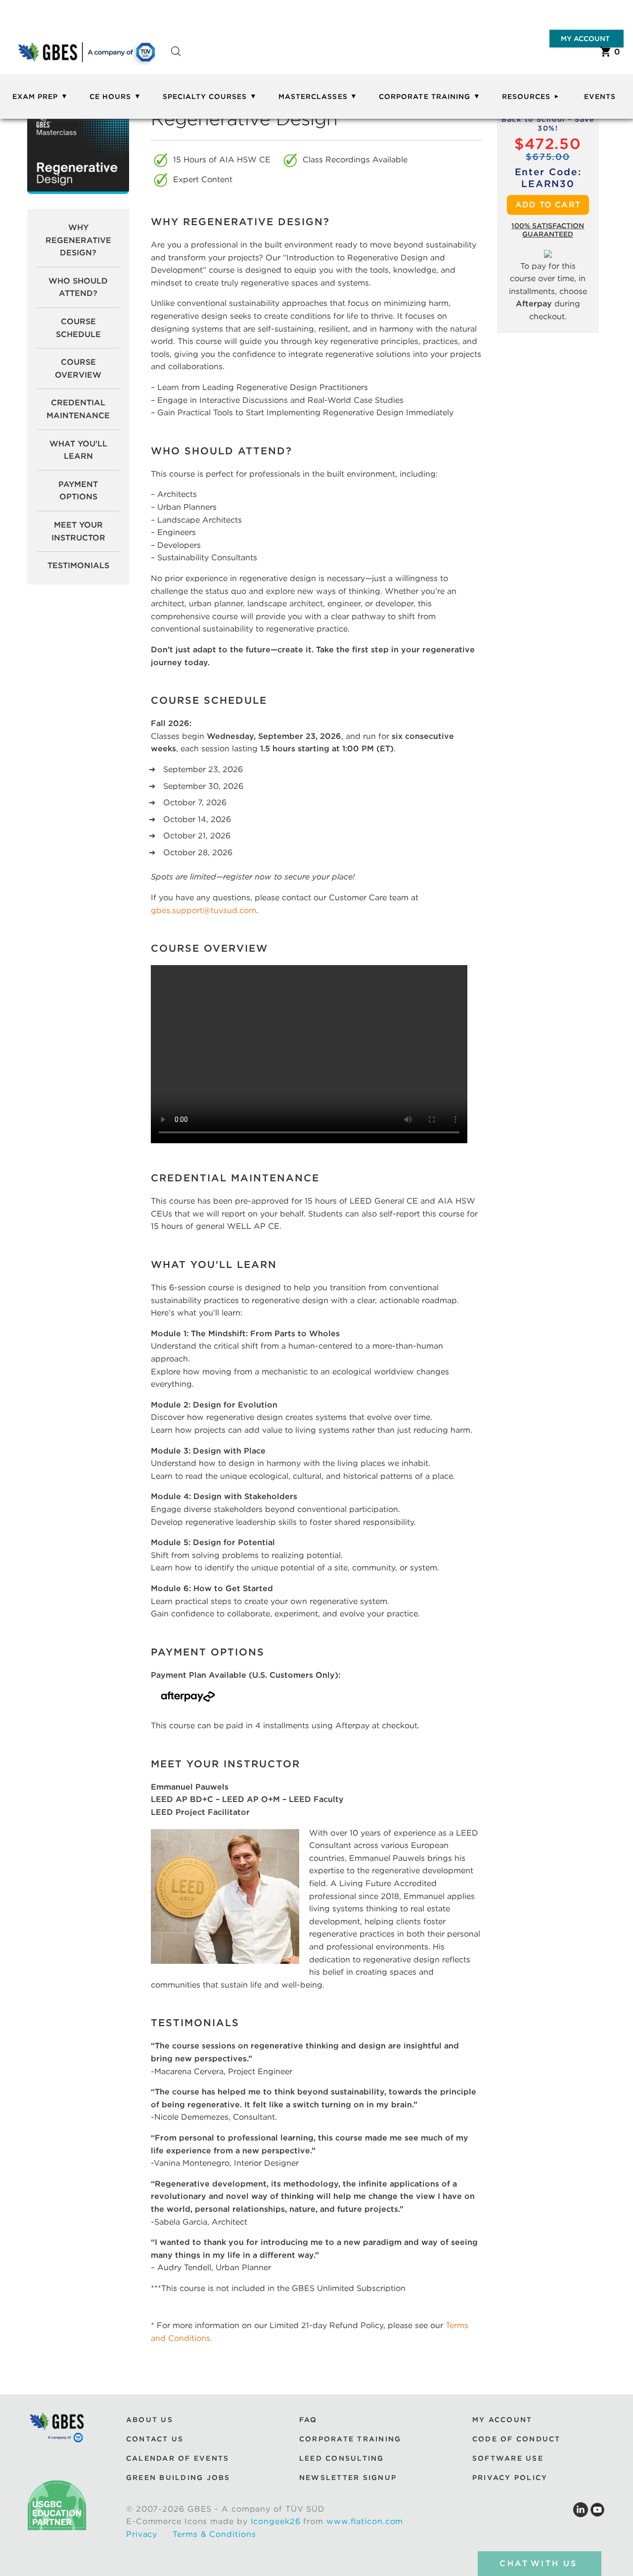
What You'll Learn (78, 450)
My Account (585, 39)
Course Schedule (78, 328)
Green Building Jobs (178, 2478)
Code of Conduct (517, 2439)
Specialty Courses (205, 97)
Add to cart (548, 205)
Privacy (142, 2534)
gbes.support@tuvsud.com (203, 910)
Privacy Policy (510, 2478)
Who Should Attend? (78, 287)
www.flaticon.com (365, 2521)
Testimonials (78, 565)
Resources (526, 97)
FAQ (308, 2419)
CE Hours (110, 97)
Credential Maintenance (78, 409)
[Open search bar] (176, 60)
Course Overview (78, 368)
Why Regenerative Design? (78, 240)
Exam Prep (35, 97)
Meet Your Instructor (78, 531)
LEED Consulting (342, 2458)
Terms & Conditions (214, 2534)
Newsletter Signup (348, 2478)
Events (600, 97)
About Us (150, 2419)
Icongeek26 (276, 2521)
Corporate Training (425, 97)
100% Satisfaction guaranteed (548, 230)
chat (538, 2563)
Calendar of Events (178, 2458)
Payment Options (78, 491)
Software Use (508, 2458)
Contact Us (155, 2439)
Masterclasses (313, 97)
